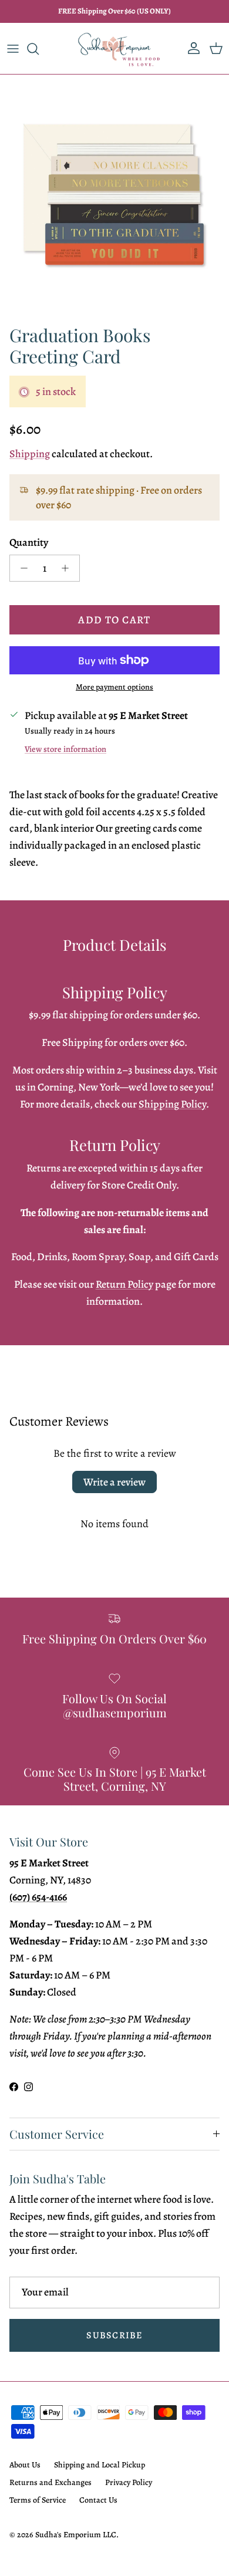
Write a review (114, 1482)
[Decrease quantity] (21, 568)
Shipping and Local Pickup (100, 2465)
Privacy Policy (129, 2482)
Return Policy (124, 1284)
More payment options (114, 688)
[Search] (39, 49)
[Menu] (13, 49)
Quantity (29, 542)
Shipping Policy (172, 1104)
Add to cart (114, 620)
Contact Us (98, 2500)
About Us (25, 2465)
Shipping (30, 454)
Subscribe (114, 2335)
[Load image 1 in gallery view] (114, 197)
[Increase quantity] (68, 568)
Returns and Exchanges (50, 2482)
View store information (65, 749)
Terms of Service (38, 2500)
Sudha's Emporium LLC (76, 2535)
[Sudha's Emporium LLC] (115, 48)
